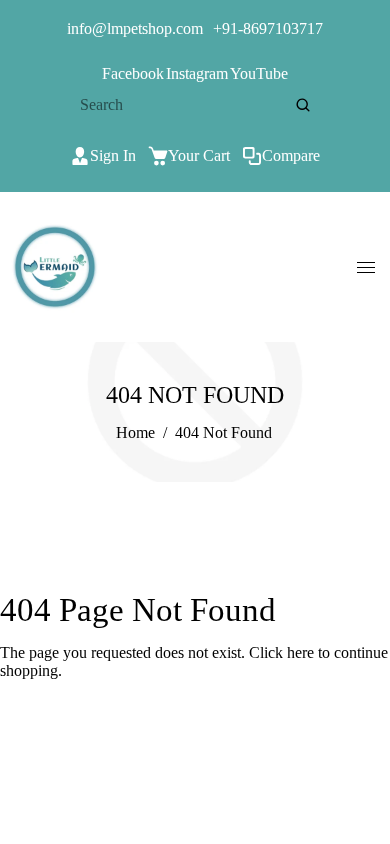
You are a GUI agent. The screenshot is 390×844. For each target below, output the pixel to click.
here (300, 652)
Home (135, 432)
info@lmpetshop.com (135, 28)
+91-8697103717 (268, 28)
